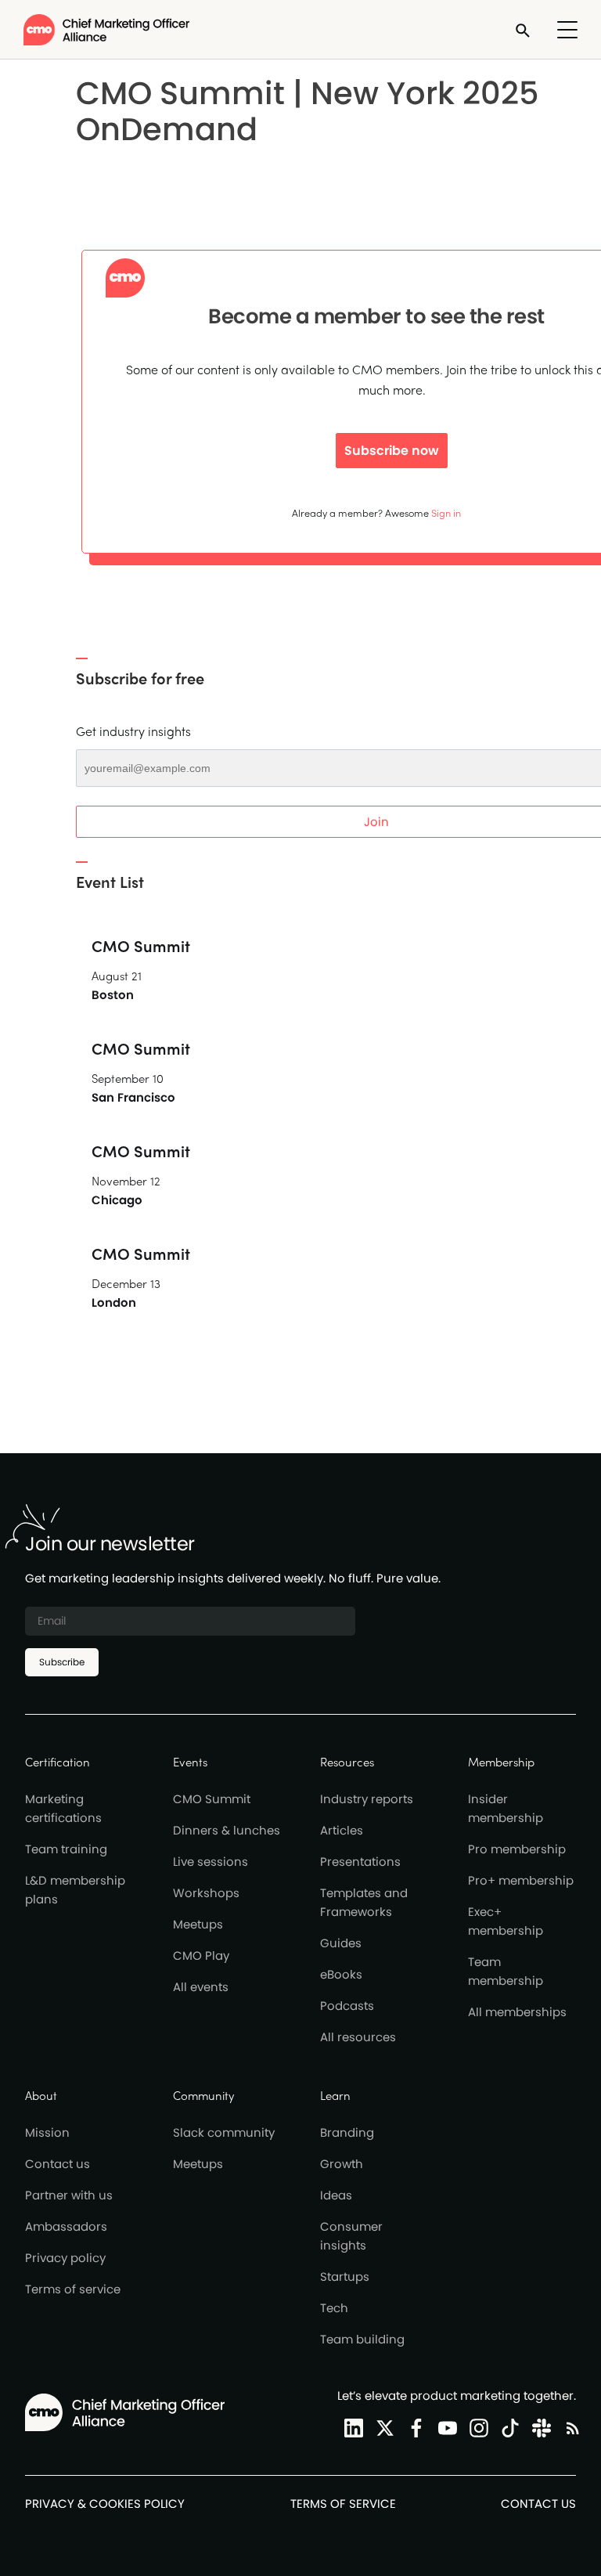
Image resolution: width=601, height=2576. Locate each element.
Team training (66, 1849)
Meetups (198, 1924)
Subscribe (62, 1662)
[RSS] (570, 2428)
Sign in (446, 512)
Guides (341, 1943)
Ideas (336, 2195)
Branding (347, 2132)
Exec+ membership (506, 1921)
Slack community (224, 2132)
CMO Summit (212, 1799)
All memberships (517, 2012)
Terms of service (73, 2289)
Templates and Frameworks (364, 1902)
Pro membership (517, 1849)
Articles (342, 1830)
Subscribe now (392, 451)
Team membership (506, 1971)
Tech (334, 2308)
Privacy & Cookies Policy (105, 2504)
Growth (342, 2164)
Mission (47, 2132)
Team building (362, 2339)
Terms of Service (343, 2504)
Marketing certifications (63, 1808)
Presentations (360, 1862)
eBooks (341, 1974)
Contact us (58, 2164)
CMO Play (201, 1955)
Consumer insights (351, 2236)
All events (201, 1987)
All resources (358, 2037)
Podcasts (347, 2006)
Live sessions (211, 1862)
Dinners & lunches (227, 1830)
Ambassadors (66, 2226)
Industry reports (367, 1799)
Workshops (206, 1893)
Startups (345, 2277)
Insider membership (506, 1808)
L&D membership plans (75, 1890)
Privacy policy (65, 2258)
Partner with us (69, 2195)
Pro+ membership (521, 1880)
